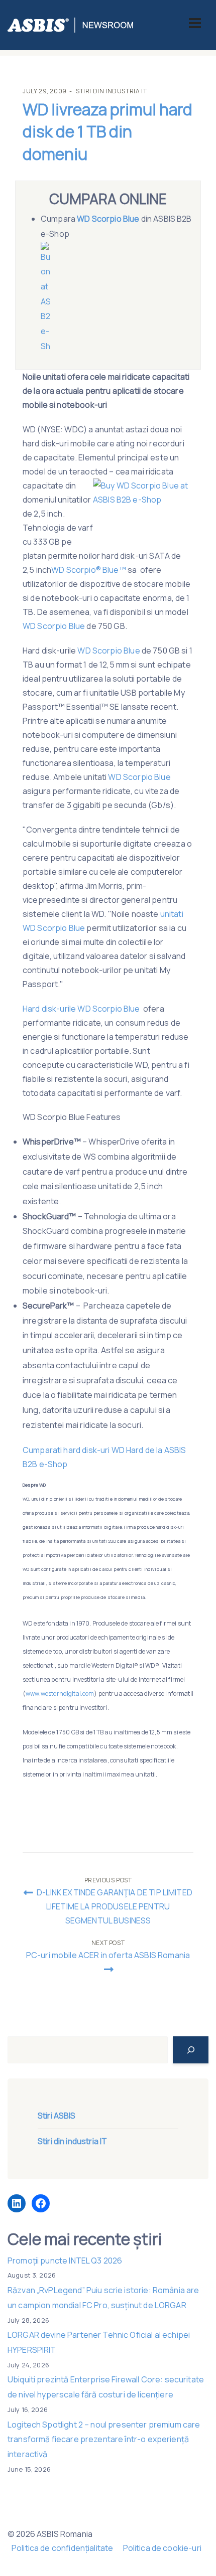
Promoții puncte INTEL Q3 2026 (65, 2261)
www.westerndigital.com (60, 1694)
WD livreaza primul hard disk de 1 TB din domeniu (107, 132)
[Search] (191, 2050)
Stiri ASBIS (57, 2116)
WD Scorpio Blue (54, 626)
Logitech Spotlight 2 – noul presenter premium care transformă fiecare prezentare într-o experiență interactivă (104, 2439)
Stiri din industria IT (111, 91)
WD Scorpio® (77, 570)
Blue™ (114, 570)
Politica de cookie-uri (162, 2548)
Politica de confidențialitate (62, 2548)
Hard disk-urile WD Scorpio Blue (82, 1009)
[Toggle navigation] (195, 23)
